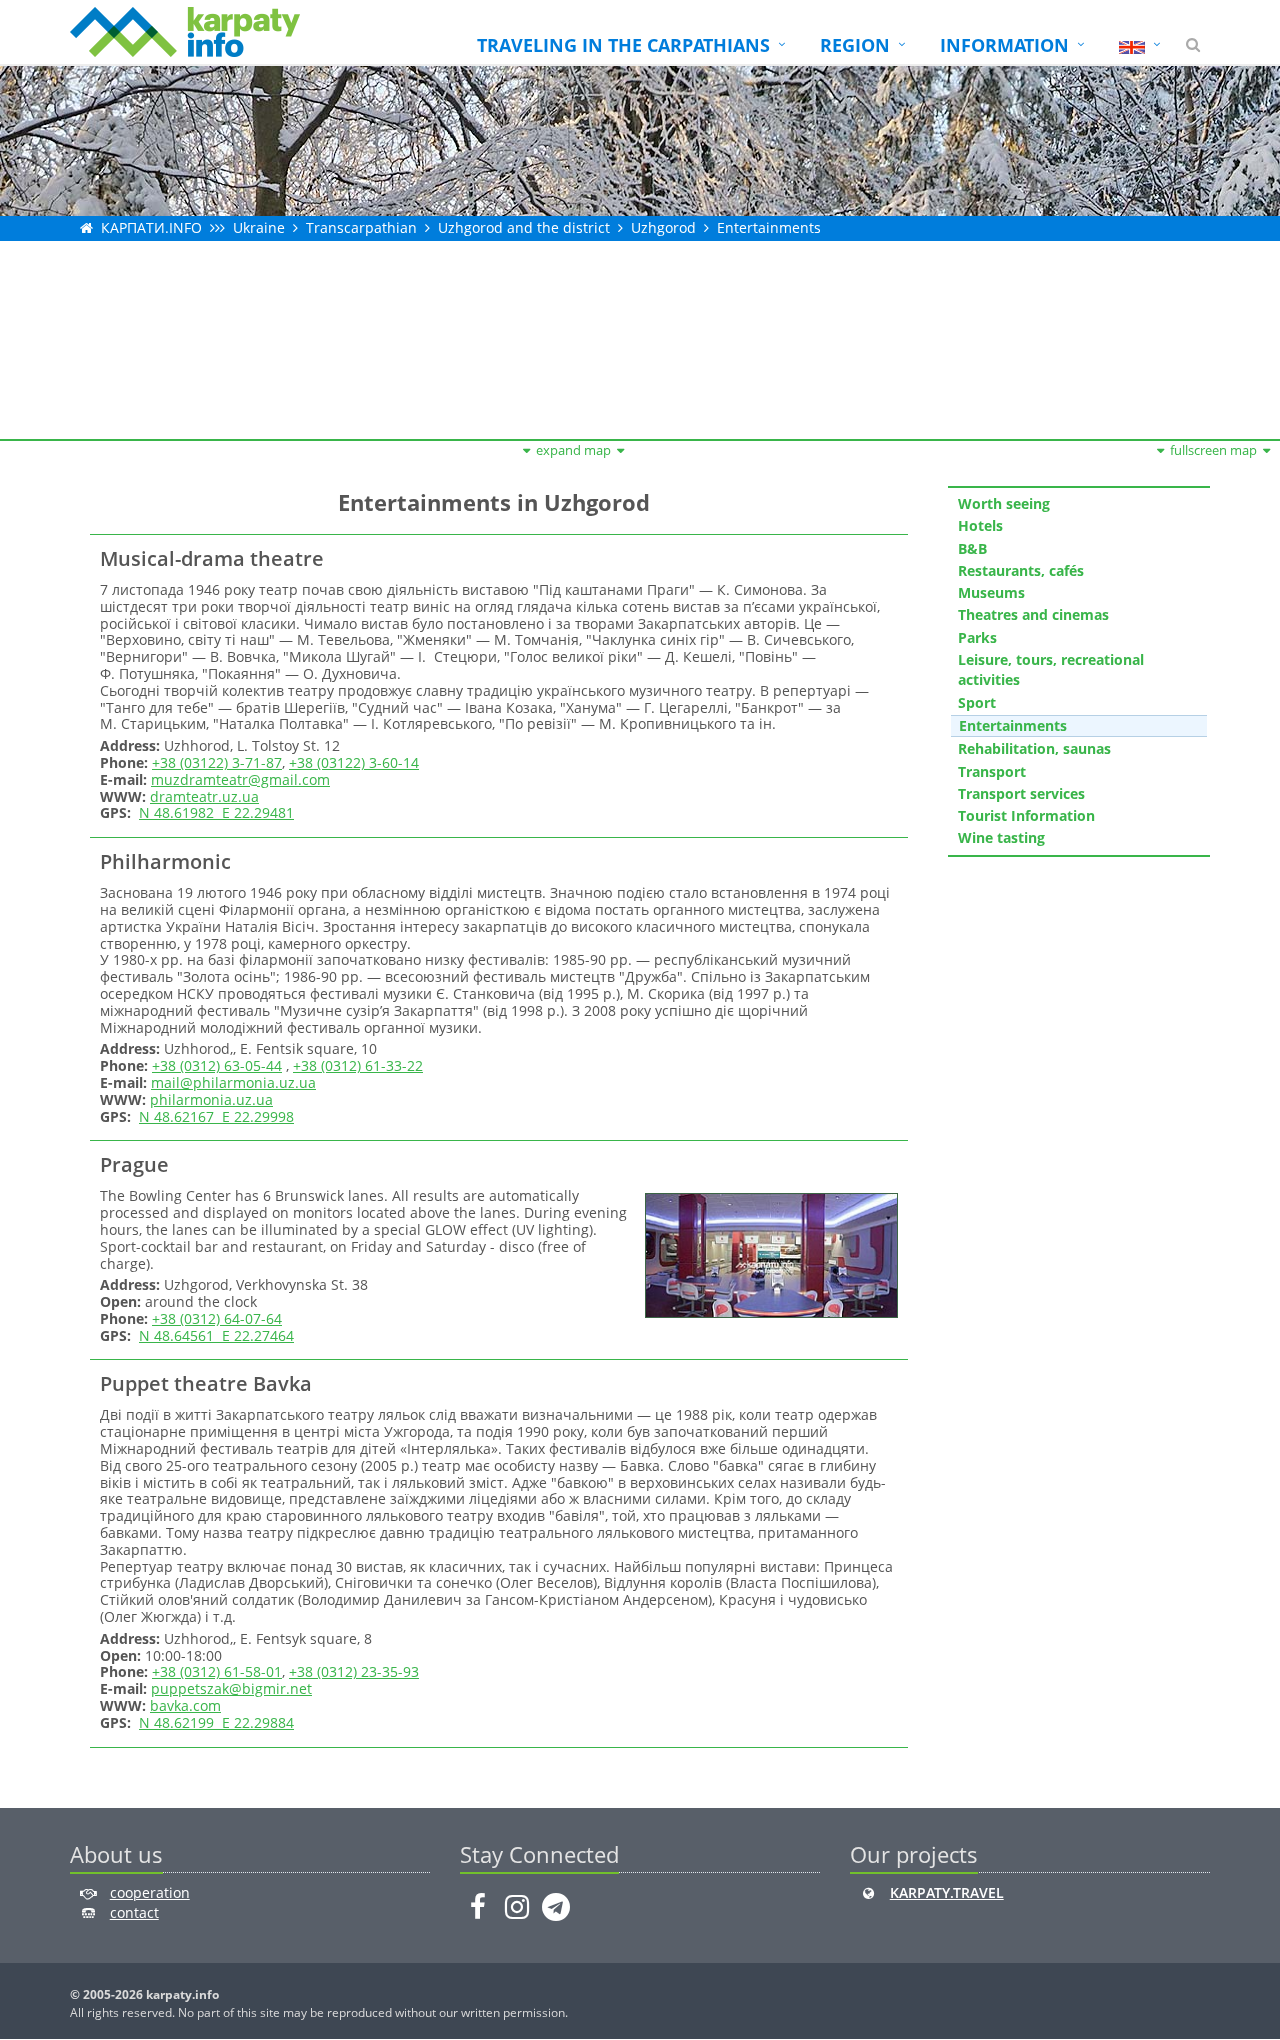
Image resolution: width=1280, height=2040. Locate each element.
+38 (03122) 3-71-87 (217, 762)
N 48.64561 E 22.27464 (216, 1335)
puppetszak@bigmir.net (231, 1688)
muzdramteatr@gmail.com (240, 779)
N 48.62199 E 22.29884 (216, 1722)
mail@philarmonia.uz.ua (233, 1082)
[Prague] (769, 1254)
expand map (573, 450)
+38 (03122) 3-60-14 (354, 762)
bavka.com (185, 1705)
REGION (855, 45)
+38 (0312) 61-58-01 (217, 1671)
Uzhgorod (663, 227)
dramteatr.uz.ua (204, 796)
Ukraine (259, 227)
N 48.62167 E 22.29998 (216, 1116)
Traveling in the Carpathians (623, 45)
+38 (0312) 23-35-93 (354, 1671)
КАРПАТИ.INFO (151, 227)
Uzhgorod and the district (524, 227)
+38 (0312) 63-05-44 (217, 1065)
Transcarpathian (361, 227)
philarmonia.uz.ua (211, 1099)
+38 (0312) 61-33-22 (358, 1065)
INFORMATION (1004, 45)
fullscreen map (1213, 450)
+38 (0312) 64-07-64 (217, 1318)
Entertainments (769, 227)
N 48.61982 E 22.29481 (216, 812)
